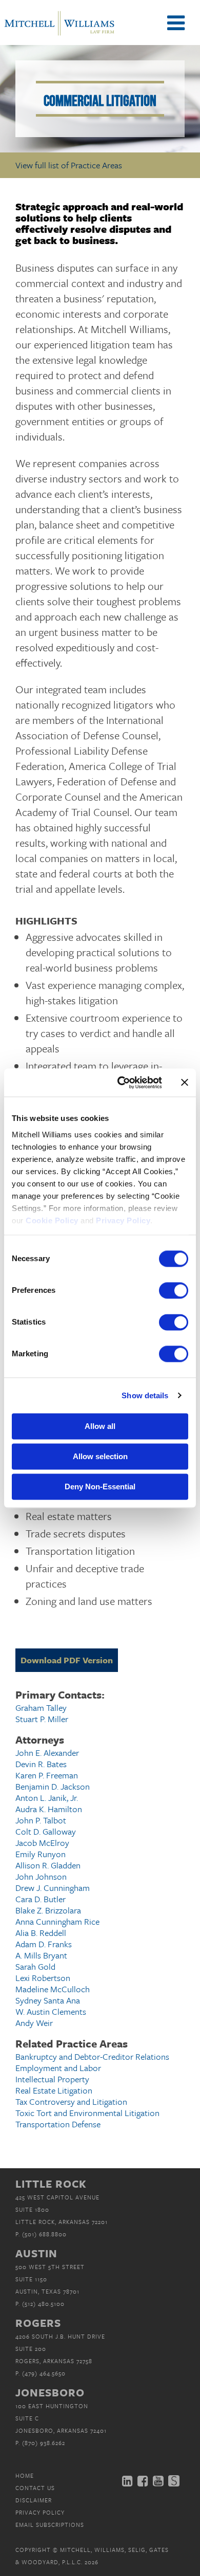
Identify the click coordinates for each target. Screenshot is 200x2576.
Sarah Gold (35, 1966)
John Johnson (41, 1876)
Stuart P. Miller (42, 1719)
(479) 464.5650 (44, 2373)
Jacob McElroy (42, 1843)
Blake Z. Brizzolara (48, 1910)
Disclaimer (34, 2500)
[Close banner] (185, 1083)
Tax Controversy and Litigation (71, 2101)
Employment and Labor (58, 2068)
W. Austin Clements (51, 2011)
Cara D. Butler (41, 1899)
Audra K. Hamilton (49, 1809)
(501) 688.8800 (44, 2234)
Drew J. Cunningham (53, 1888)
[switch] (174, 1290)
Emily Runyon (41, 1854)
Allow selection (100, 1456)
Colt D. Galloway (46, 1831)
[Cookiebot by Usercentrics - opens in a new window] (121, 1083)
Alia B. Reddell (41, 1933)
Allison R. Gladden (48, 1865)
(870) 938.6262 (44, 2443)
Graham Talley (41, 1708)
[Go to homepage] (59, 35)
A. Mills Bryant (41, 1955)
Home (25, 2475)
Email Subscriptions (50, 2525)
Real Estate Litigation (54, 2090)
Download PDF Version (67, 1660)
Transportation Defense (58, 2124)
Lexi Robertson (43, 1978)
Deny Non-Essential (100, 1487)
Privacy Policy (40, 2512)
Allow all (100, 1426)
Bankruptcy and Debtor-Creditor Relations (92, 2056)
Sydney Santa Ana (48, 2000)
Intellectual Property (52, 2079)
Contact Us (35, 2488)
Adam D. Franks (44, 1944)
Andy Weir (34, 2023)
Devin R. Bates (41, 1764)
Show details (145, 1395)
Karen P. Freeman (47, 1775)
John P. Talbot (41, 1820)
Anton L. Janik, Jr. (47, 1798)
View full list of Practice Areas (69, 165)
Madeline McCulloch (53, 1989)
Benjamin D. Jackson (53, 1786)
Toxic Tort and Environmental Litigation (87, 2113)
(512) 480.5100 (43, 2304)
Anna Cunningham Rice (57, 1921)
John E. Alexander (47, 1753)
